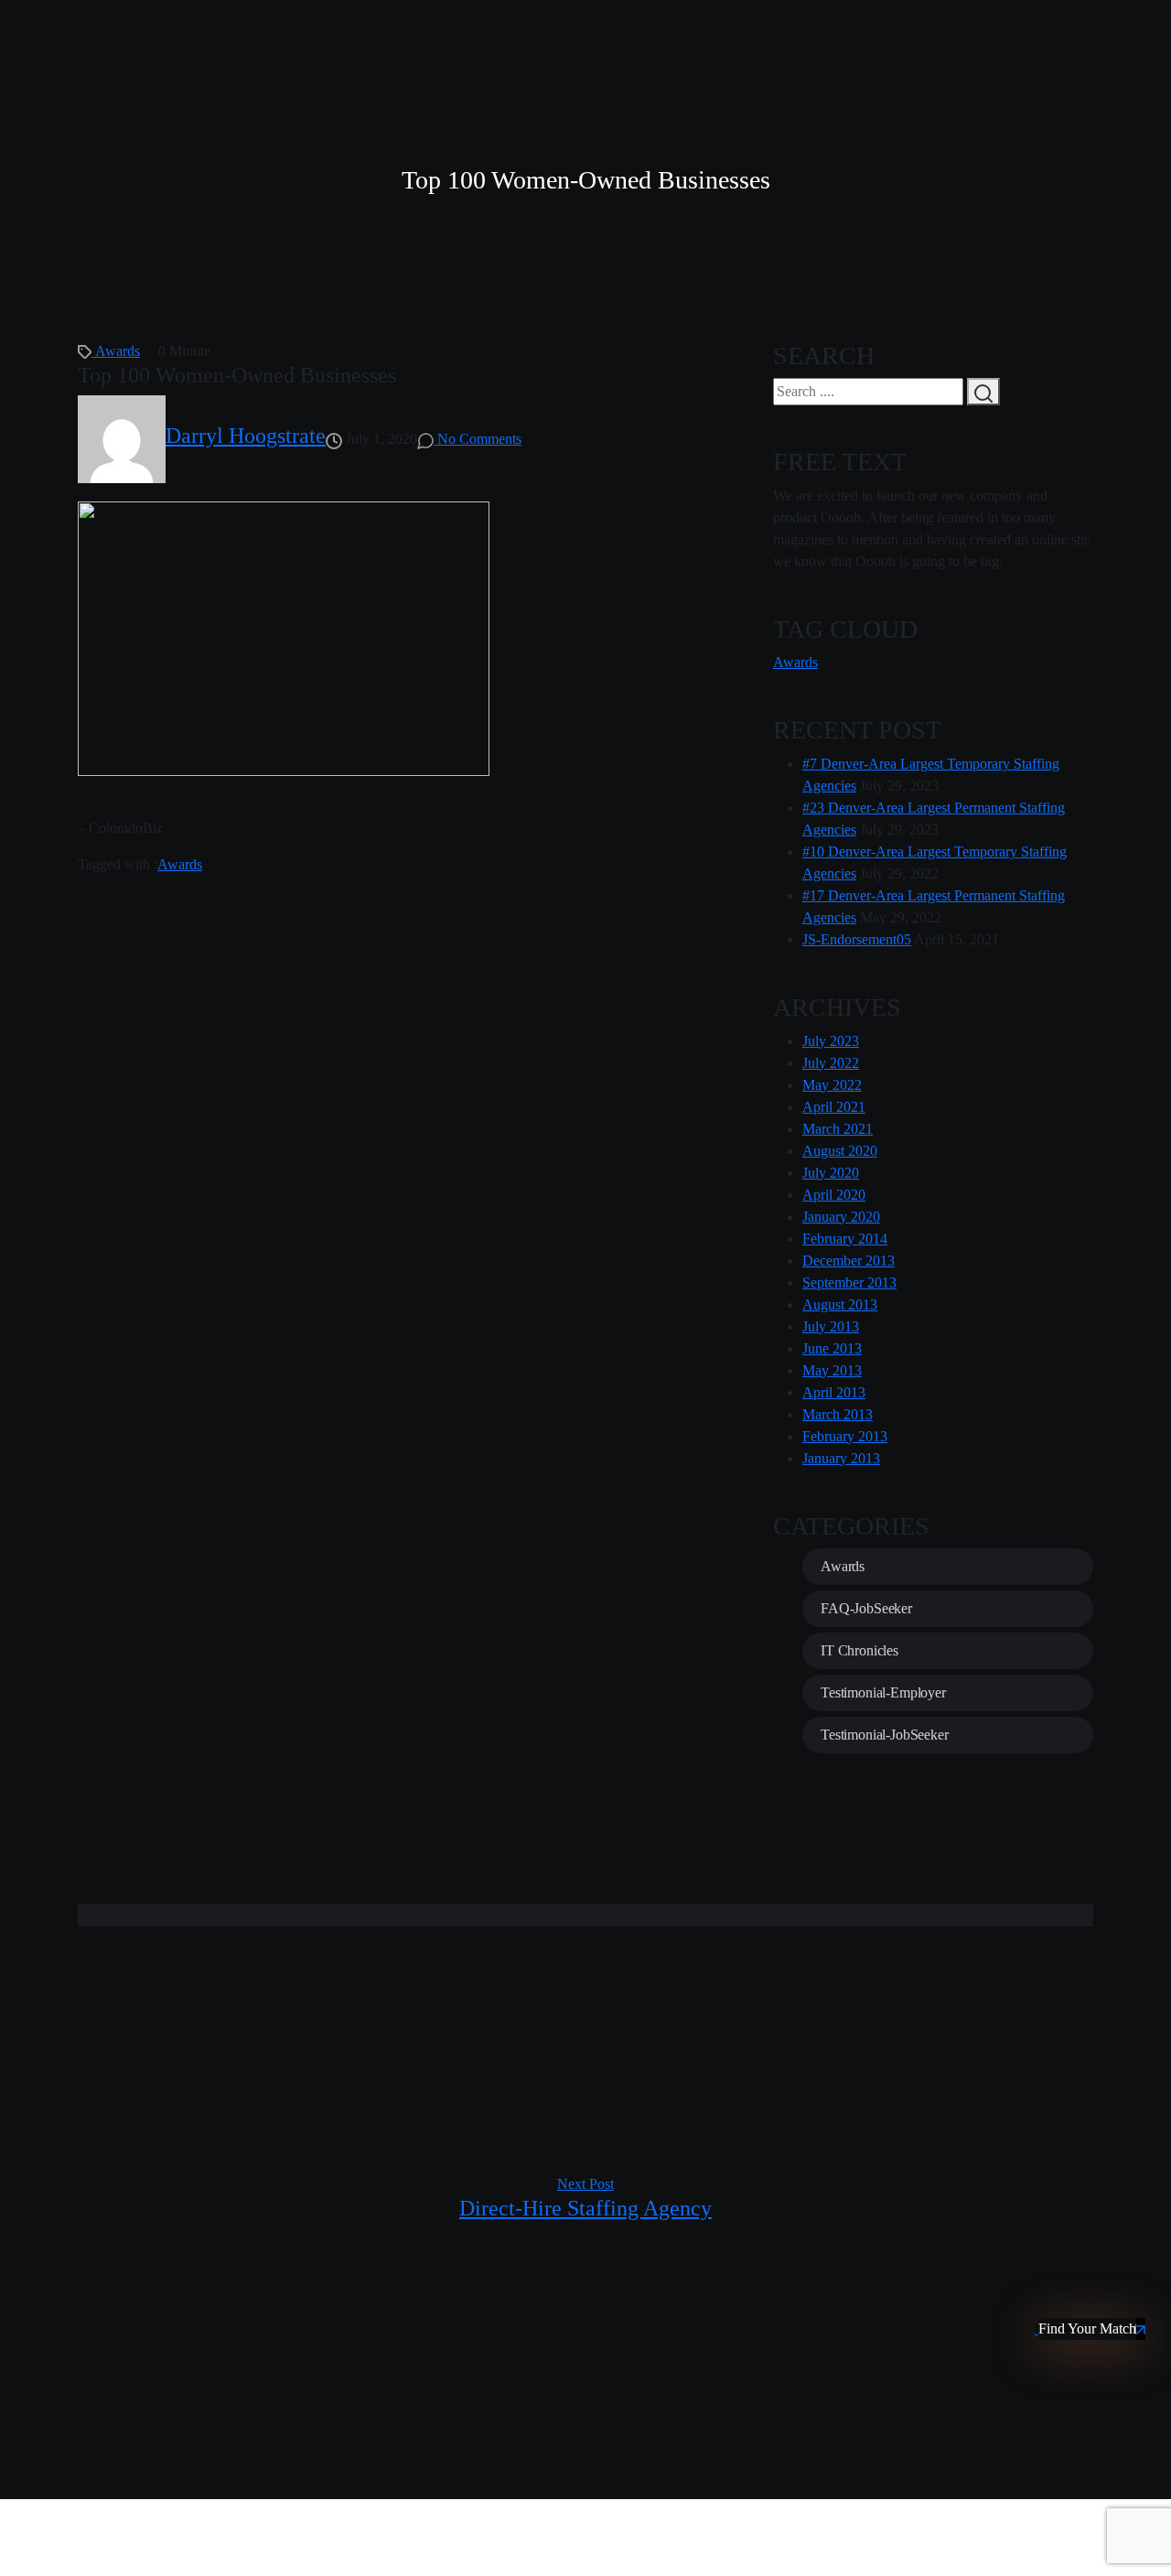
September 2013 (849, 1283)
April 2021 (834, 1107)
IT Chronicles (859, 1650)
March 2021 (838, 1129)
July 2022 (831, 1063)
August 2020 (840, 1151)
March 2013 (838, 1414)
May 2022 (832, 1085)
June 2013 (832, 1348)
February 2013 (845, 1436)
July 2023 (831, 1041)
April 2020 (834, 1195)
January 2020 (841, 1217)
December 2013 (849, 1261)
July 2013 (831, 1326)
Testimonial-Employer (883, 1692)
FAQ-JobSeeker (866, 1608)
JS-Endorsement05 (857, 939)
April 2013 (834, 1392)
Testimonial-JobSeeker (885, 1735)
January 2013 (841, 1458)
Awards (118, 351)
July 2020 (831, 1173)
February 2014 (845, 1239)
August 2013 (840, 1304)
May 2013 (832, 1370)
